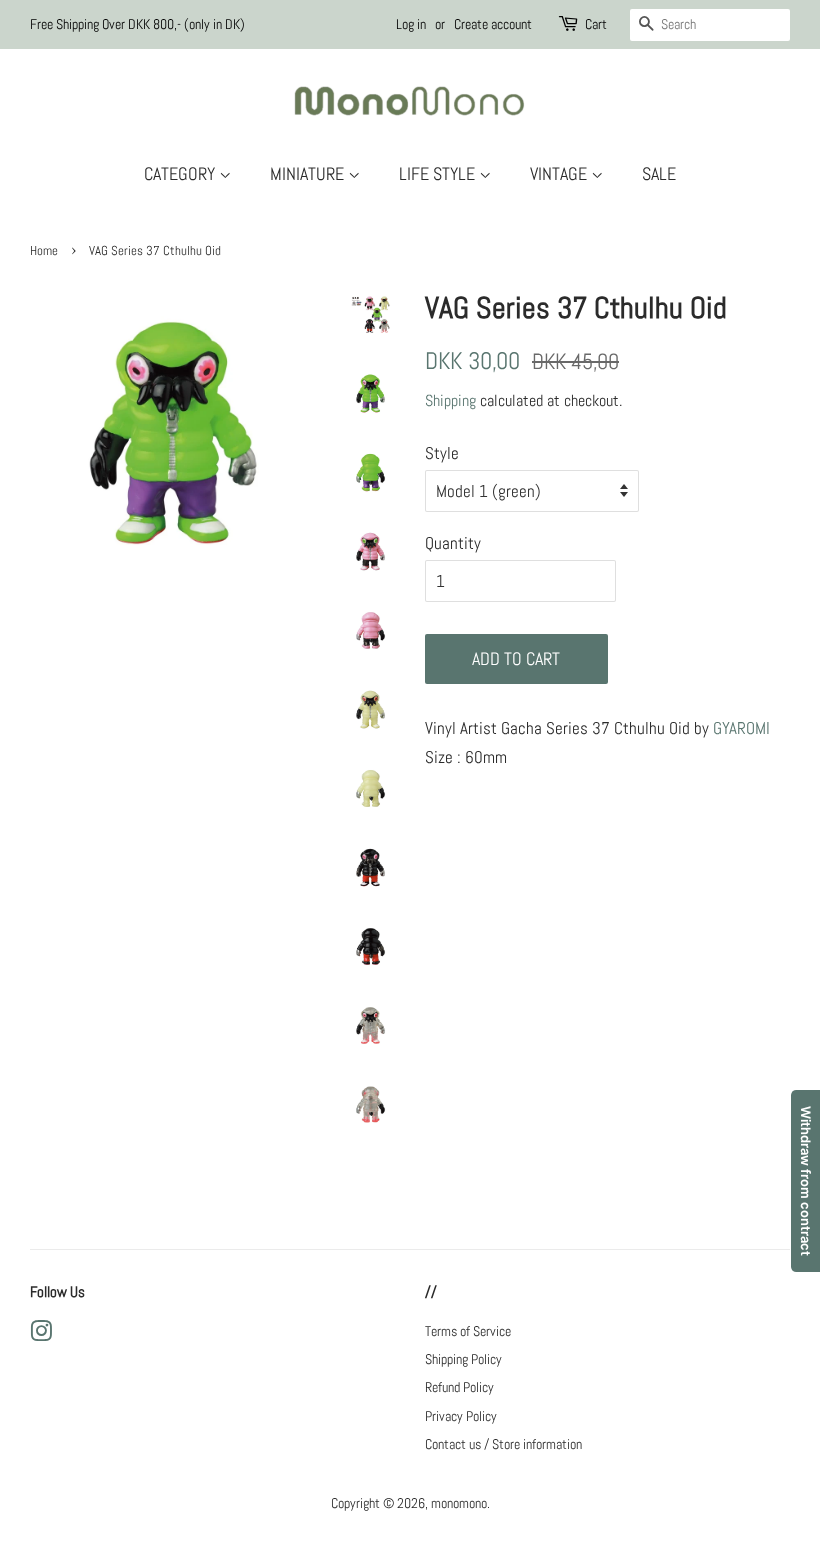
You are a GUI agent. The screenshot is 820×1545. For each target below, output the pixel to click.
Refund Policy (459, 1387)
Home (44, 251)
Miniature (309, 173)
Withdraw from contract (806, 1181)
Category (181, 173)
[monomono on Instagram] (41, 1335)
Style (442, 453)
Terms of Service (468, 1331)
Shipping (450, 400)
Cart (596, 24)
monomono (459, 1503)
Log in (411, 24)
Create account (493, 24)
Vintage (560, 173)
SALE (659, 173)
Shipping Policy (463, 1359)
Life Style (439, 173)
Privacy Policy (461, 1416)
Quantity (453, 543)
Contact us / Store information (503, 1444)
